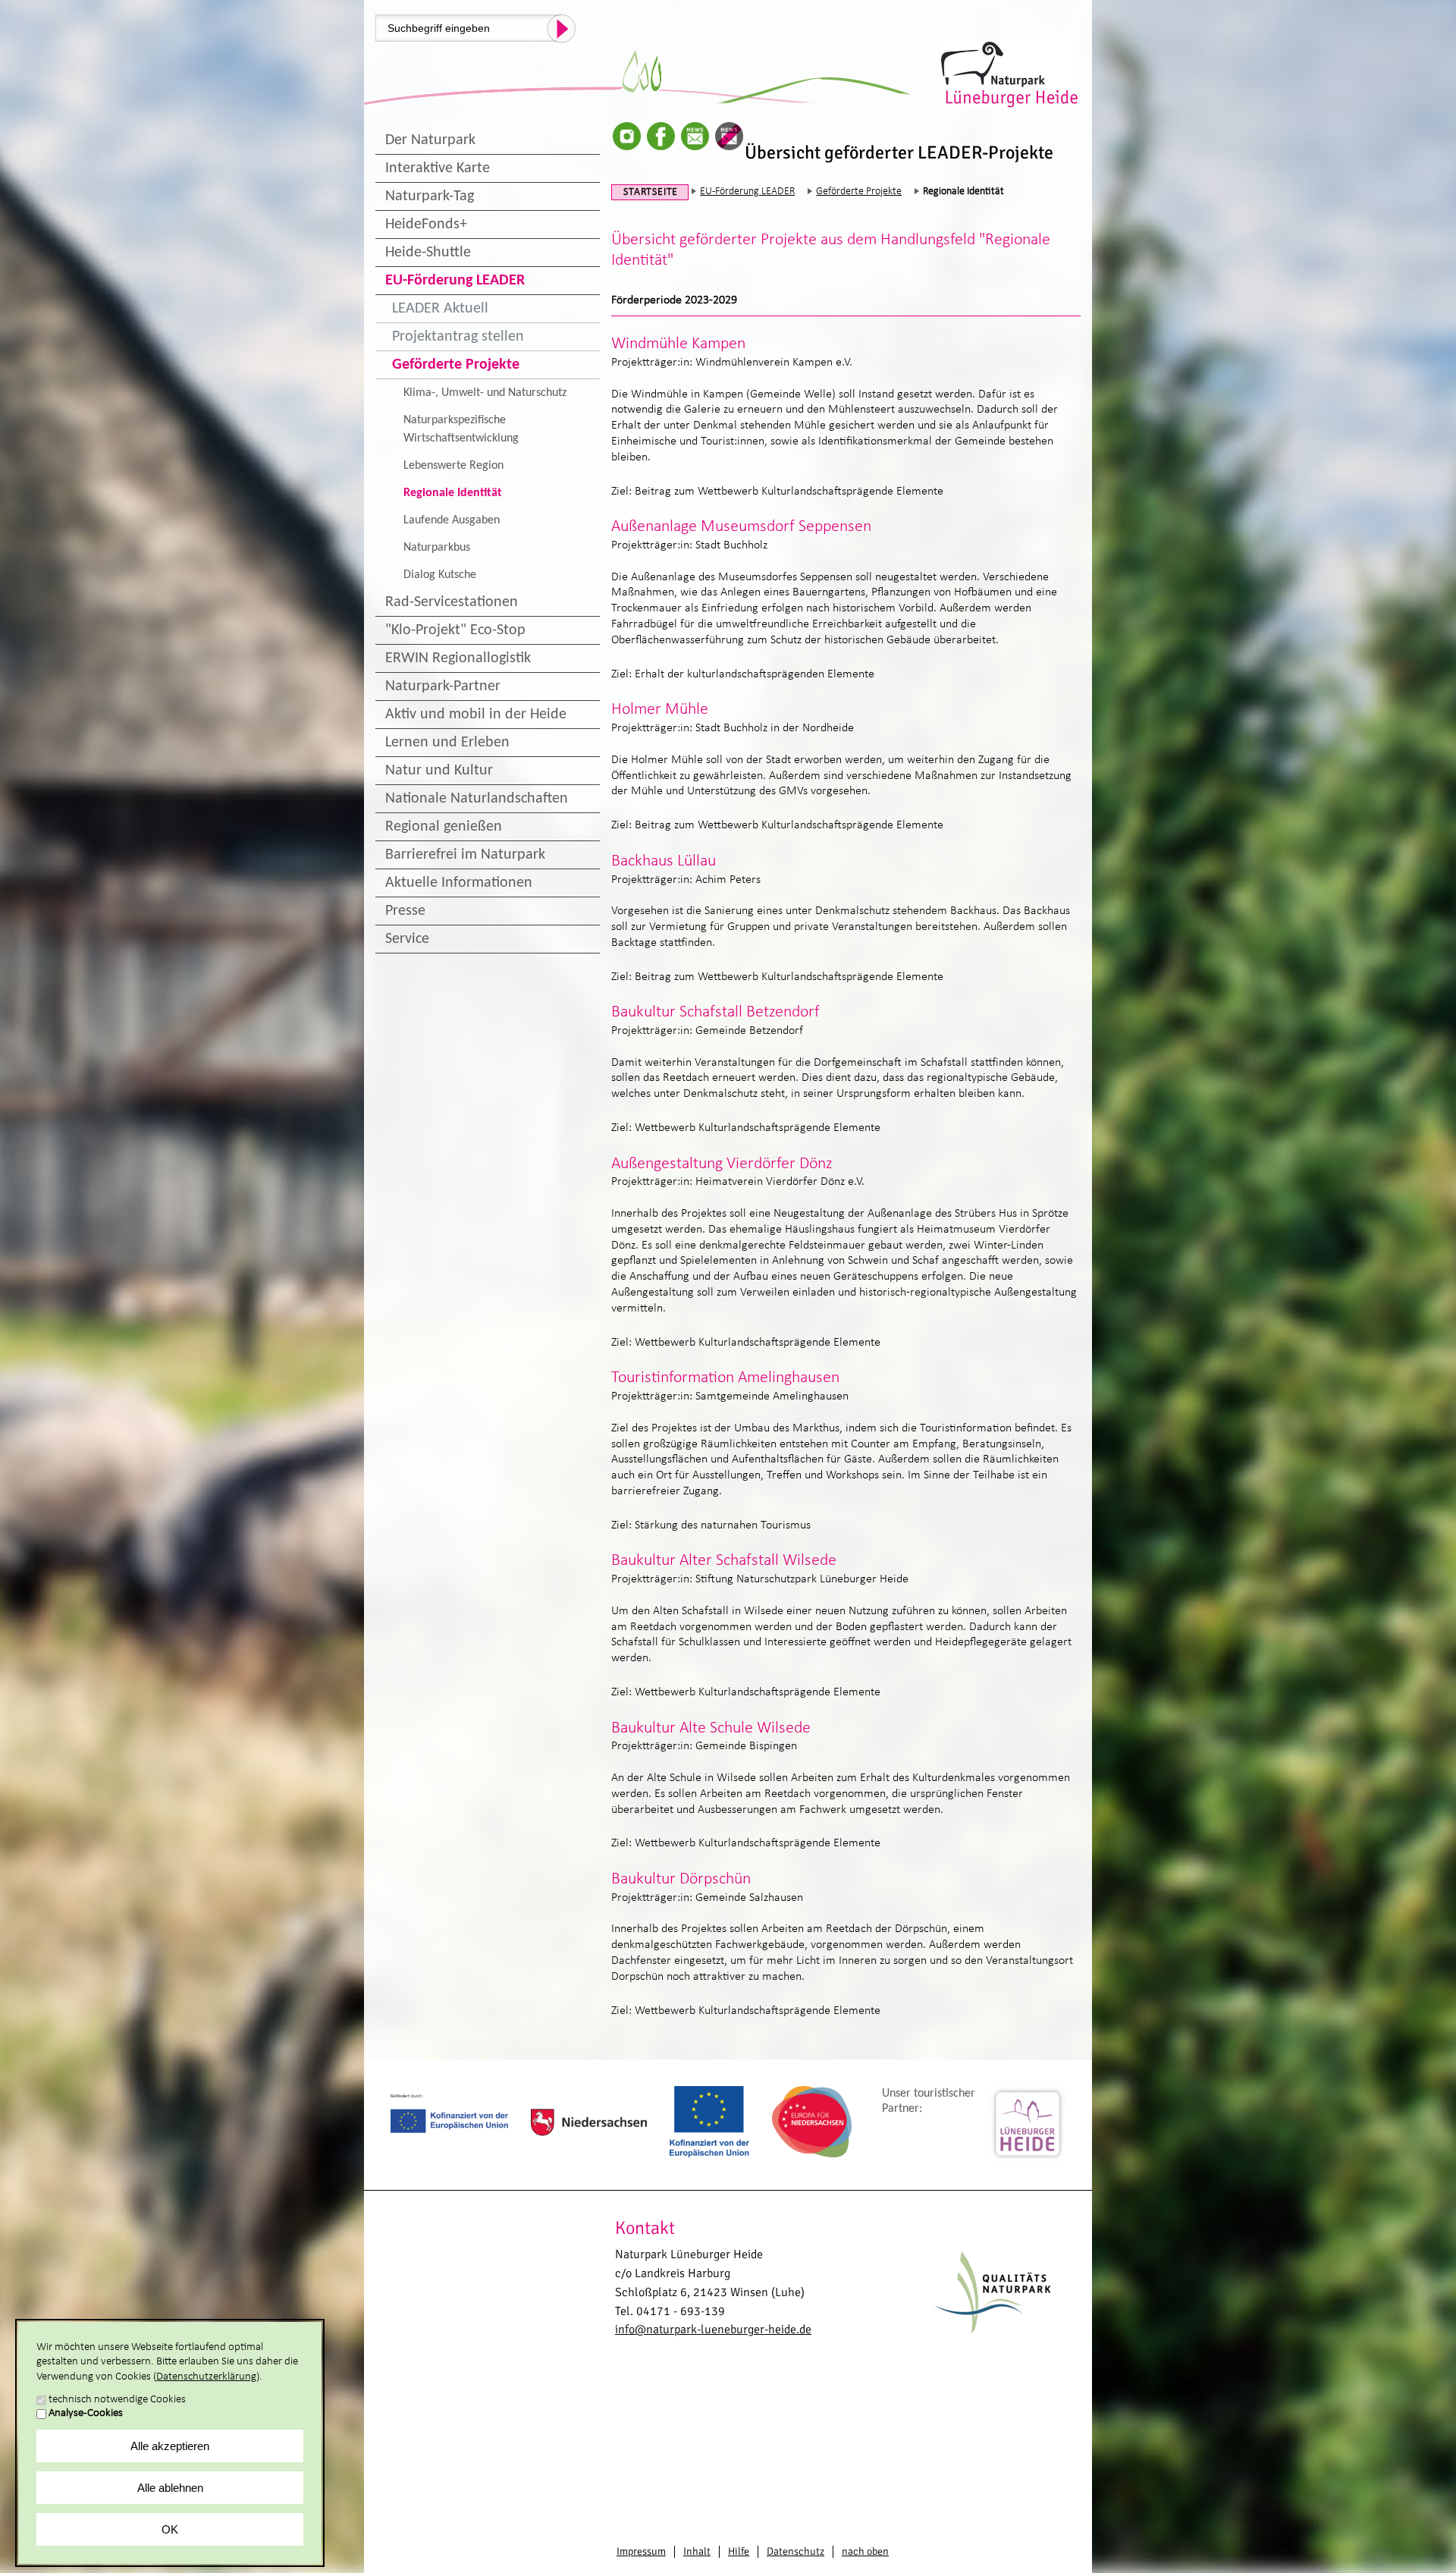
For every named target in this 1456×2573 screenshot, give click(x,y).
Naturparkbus (437, 548)
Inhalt (697, 2551)
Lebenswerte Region (453, 466)
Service (407, 939)
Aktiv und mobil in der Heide (476, 715)
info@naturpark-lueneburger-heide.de (713, 2330)
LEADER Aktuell (440, 309)
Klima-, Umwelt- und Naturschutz (485, 393)
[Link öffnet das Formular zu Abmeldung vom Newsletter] (729, 136)
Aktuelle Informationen (459, 883)
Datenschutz (795, 2551)
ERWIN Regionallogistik (458, 658)
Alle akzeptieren (170, 2446)
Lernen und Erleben (447, 743)
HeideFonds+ (426, 225)
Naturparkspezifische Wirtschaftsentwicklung (461, 429)
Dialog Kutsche (440, 575)
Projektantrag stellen (458, 337)
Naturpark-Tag (430, 196)
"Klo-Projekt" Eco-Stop (455, 630)
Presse (405, 911)
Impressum (641, 2551)
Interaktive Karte (438, 168)
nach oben (865, 2551)
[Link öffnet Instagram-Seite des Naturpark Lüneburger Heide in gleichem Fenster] (627, 136)
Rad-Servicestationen (452, 602)
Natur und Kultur (439, 771)
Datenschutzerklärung (206, 2377)
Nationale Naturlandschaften (477, 799)
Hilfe (739, 2551)
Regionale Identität (453, 493)
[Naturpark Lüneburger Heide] (1010, 73)
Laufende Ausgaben (452, 520)
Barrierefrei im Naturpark (465, 855)
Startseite (651, 192)
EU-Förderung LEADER (455, 281)
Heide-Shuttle (428, 253)
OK (170, 2529)
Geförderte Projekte (456, 365)
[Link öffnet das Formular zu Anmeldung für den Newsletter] (695, 136)
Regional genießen (444, 827)
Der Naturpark (430, 140)
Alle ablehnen (170, 2488)
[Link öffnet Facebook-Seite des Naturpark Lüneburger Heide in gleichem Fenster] (661, 136)
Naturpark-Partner (443, 686)
